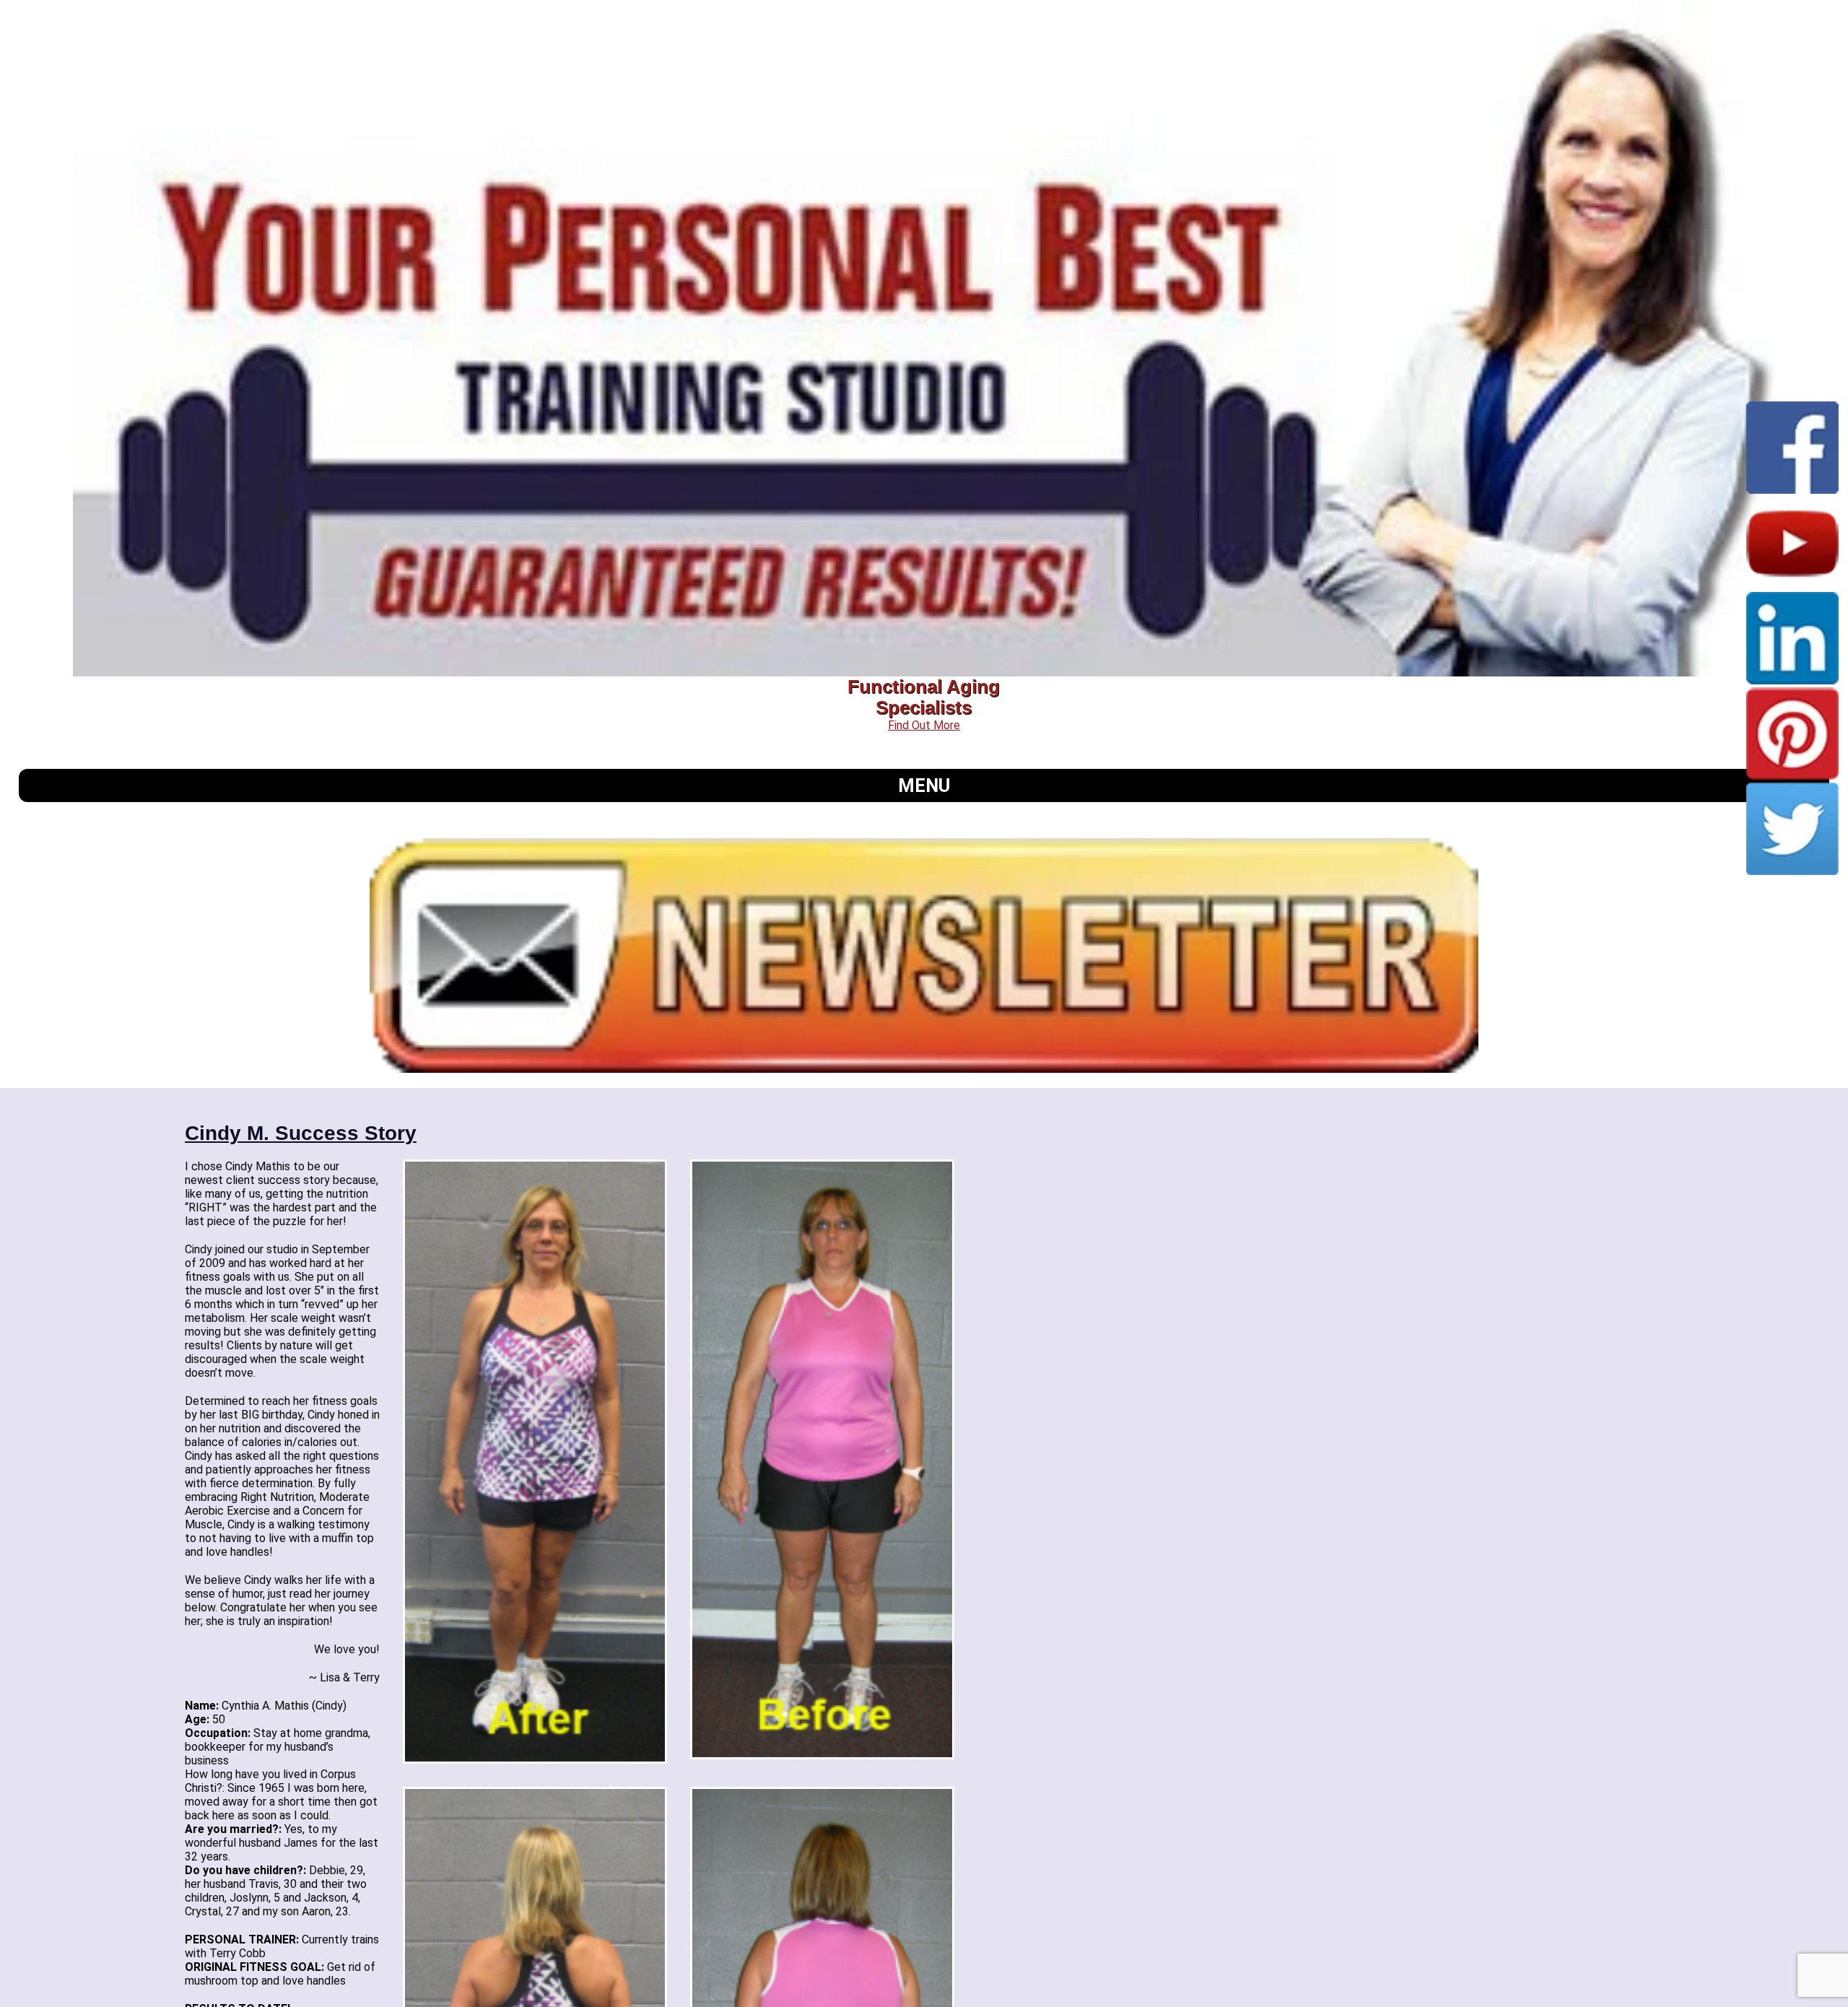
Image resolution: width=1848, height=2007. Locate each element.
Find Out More (924, 725)
